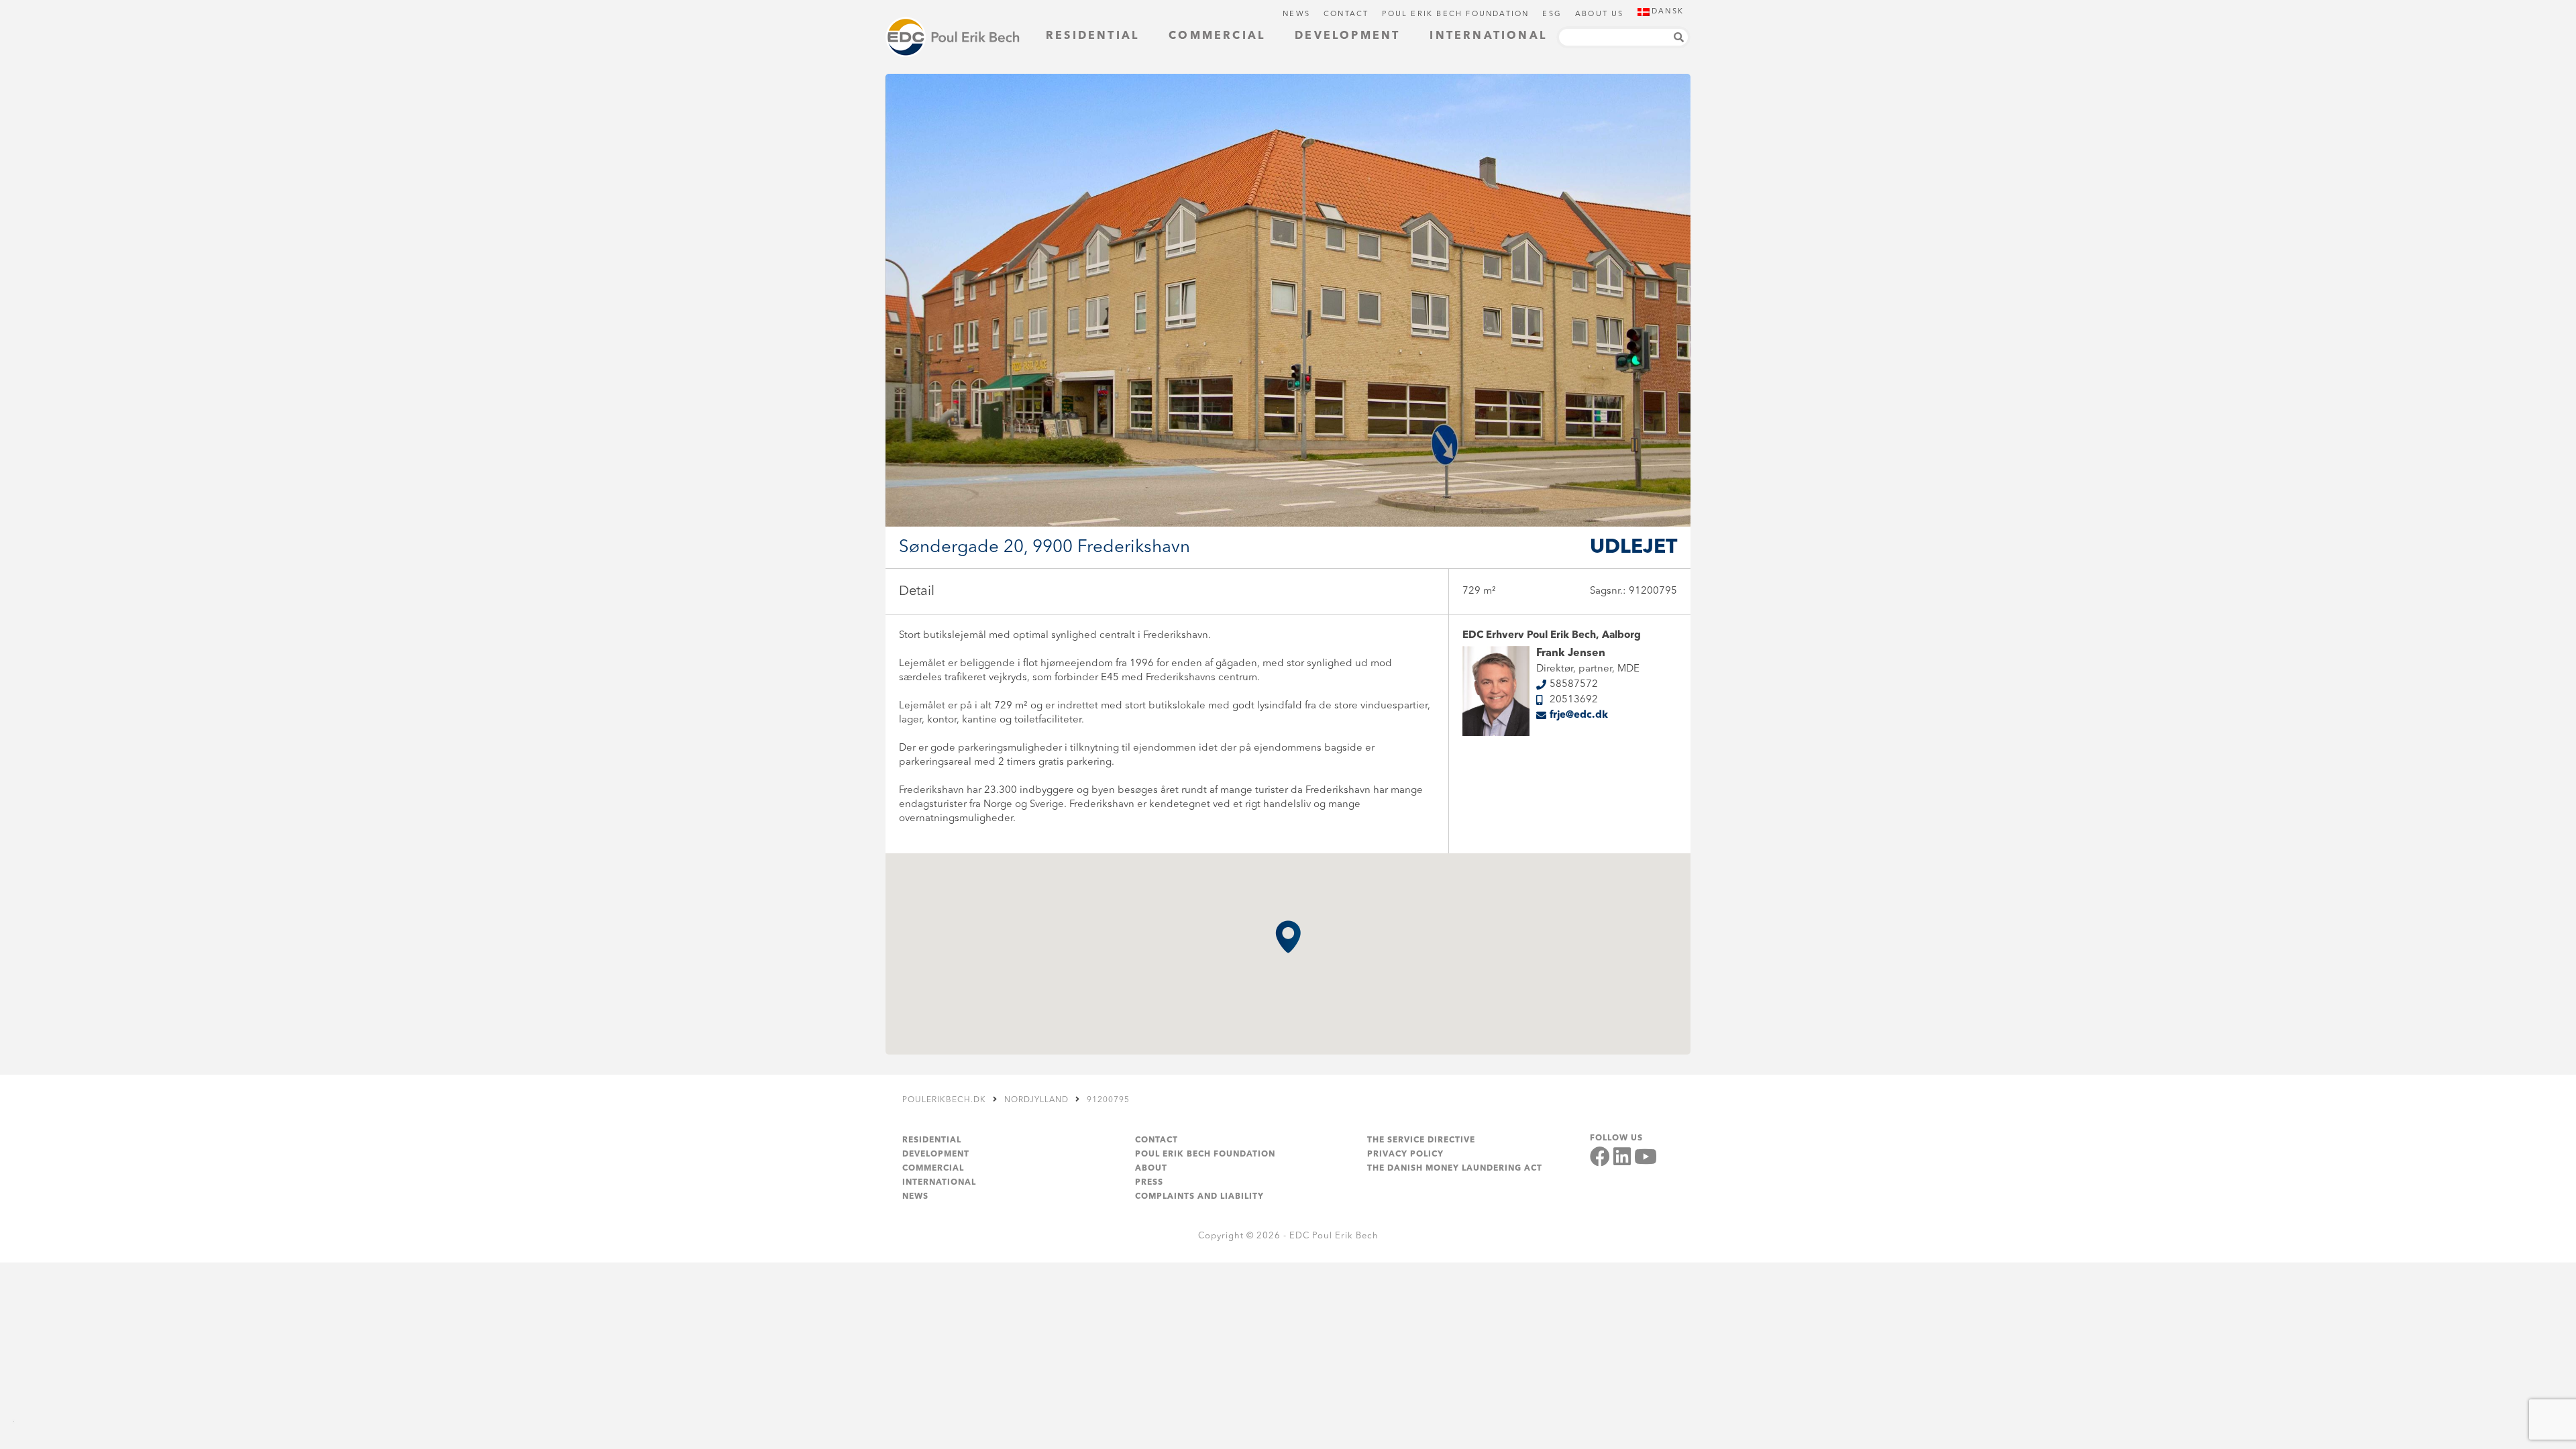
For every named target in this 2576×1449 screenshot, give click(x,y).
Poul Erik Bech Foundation (1455, 14)
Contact (1346, 14)
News (1296, 14)
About (1151, 1169)
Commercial (1217, 36)
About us (1600, 14)
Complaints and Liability (1199, 1197)
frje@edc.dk (1579, 715)
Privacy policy (1405, 1155)
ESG (1552, 14)
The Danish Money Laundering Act (1455, 1169)
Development (1347, 36)
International (1488, 36)
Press (1149, 1183)
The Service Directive (1421, 1140)
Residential (1092, 36)
